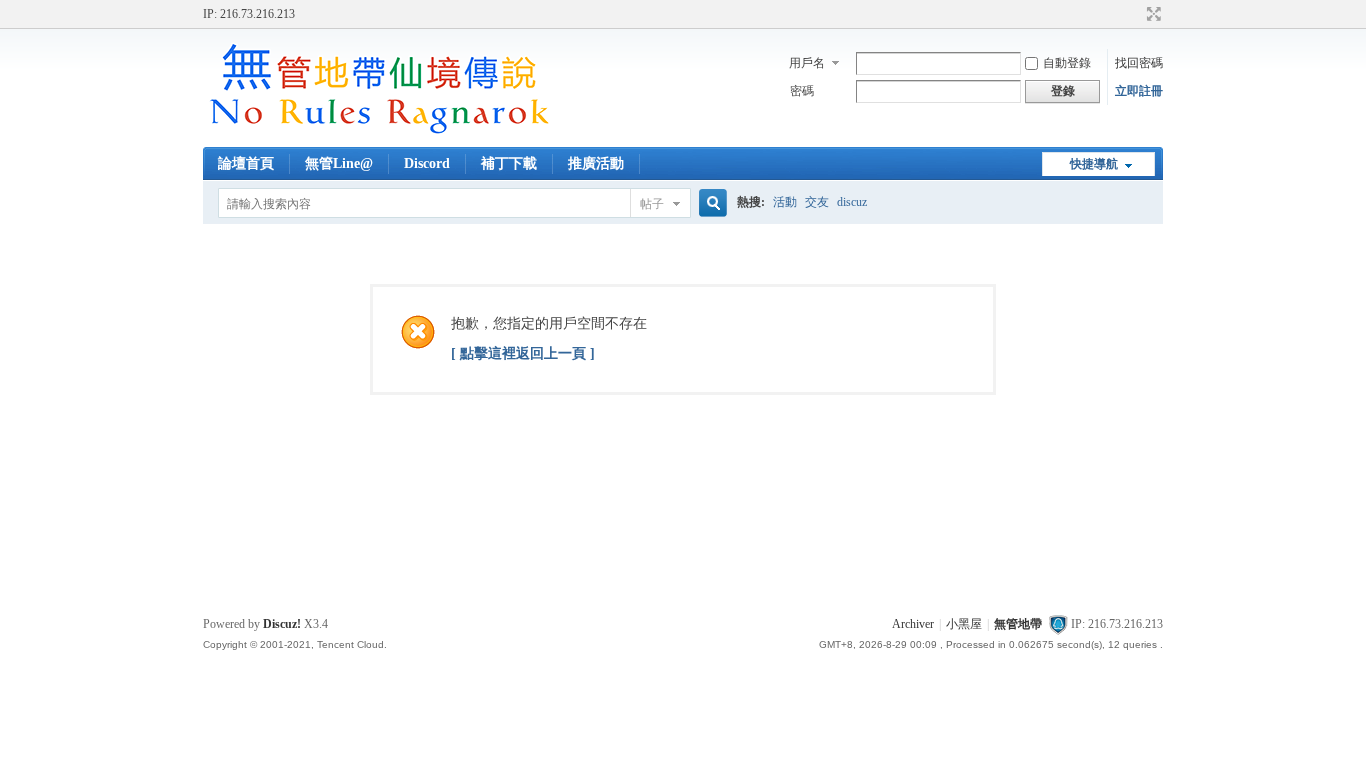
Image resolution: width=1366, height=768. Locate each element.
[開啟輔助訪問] (1135, 14)
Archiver (913, 624)
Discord (427, 163)
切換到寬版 (1151, 14)
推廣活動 (596, 163)
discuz (852, 202)
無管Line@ (339, 163)
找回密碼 (1139, 63)
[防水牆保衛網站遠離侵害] (1058, 624)
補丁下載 (509, 163)
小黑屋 (964, 624)
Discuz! (282, 624)
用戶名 (807, 63)
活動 (785, 202)
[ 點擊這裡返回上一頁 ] (523, 353)
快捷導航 (1094, 164)
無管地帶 (1018, 624)
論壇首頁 (246, 163)
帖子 (652, 204)
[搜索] (710, 203)
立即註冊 (1139, 91)
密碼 (802, 91)
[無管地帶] (378, 135)
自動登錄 (1067, 63)
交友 (817, 202)
